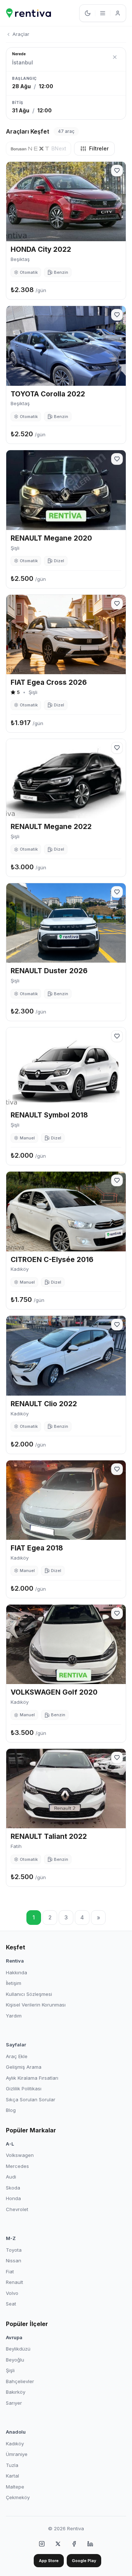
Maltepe (15, 2487)
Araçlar (21, 34)
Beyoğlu (15, 2360)
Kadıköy (15, 2444)
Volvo (12, 2293)
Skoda (13, 2188)
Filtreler (99, 148)
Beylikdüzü (18, 2349)
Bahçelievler (20, 2381)
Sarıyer (14, 2403)
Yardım (14, 2016)
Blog (11, 2110)
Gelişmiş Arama (24, 2067)
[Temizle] (115, 57)
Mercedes (17, 2166)
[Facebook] (74, 2544)
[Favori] (117, 171)
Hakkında (16, 1972)
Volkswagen (20, 2155)
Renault (14, 2282)
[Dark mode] (88, 13)
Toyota (14, 2250)
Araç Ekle (17, 2056)
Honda (13, 2198)
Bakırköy (16, 2392)
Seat (11, 2304)
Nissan (14, 2260)
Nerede (19, 54)
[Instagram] (42, 2544)
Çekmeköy (18, 2497)
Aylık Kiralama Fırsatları (32, 2078)
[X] (58, 2544)
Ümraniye (17, 2454)
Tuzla (12, 2465)
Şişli (10, 2370)
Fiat (10, 2271)
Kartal (12, 2476)
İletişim (14, 1983)
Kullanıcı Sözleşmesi (29, 1994)
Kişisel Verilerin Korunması (36, 2005)
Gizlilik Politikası (24, 2088)
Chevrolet (17, 2209)
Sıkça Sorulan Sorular (31, 2099)
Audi (11, 2177)
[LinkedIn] (90, 2544)
